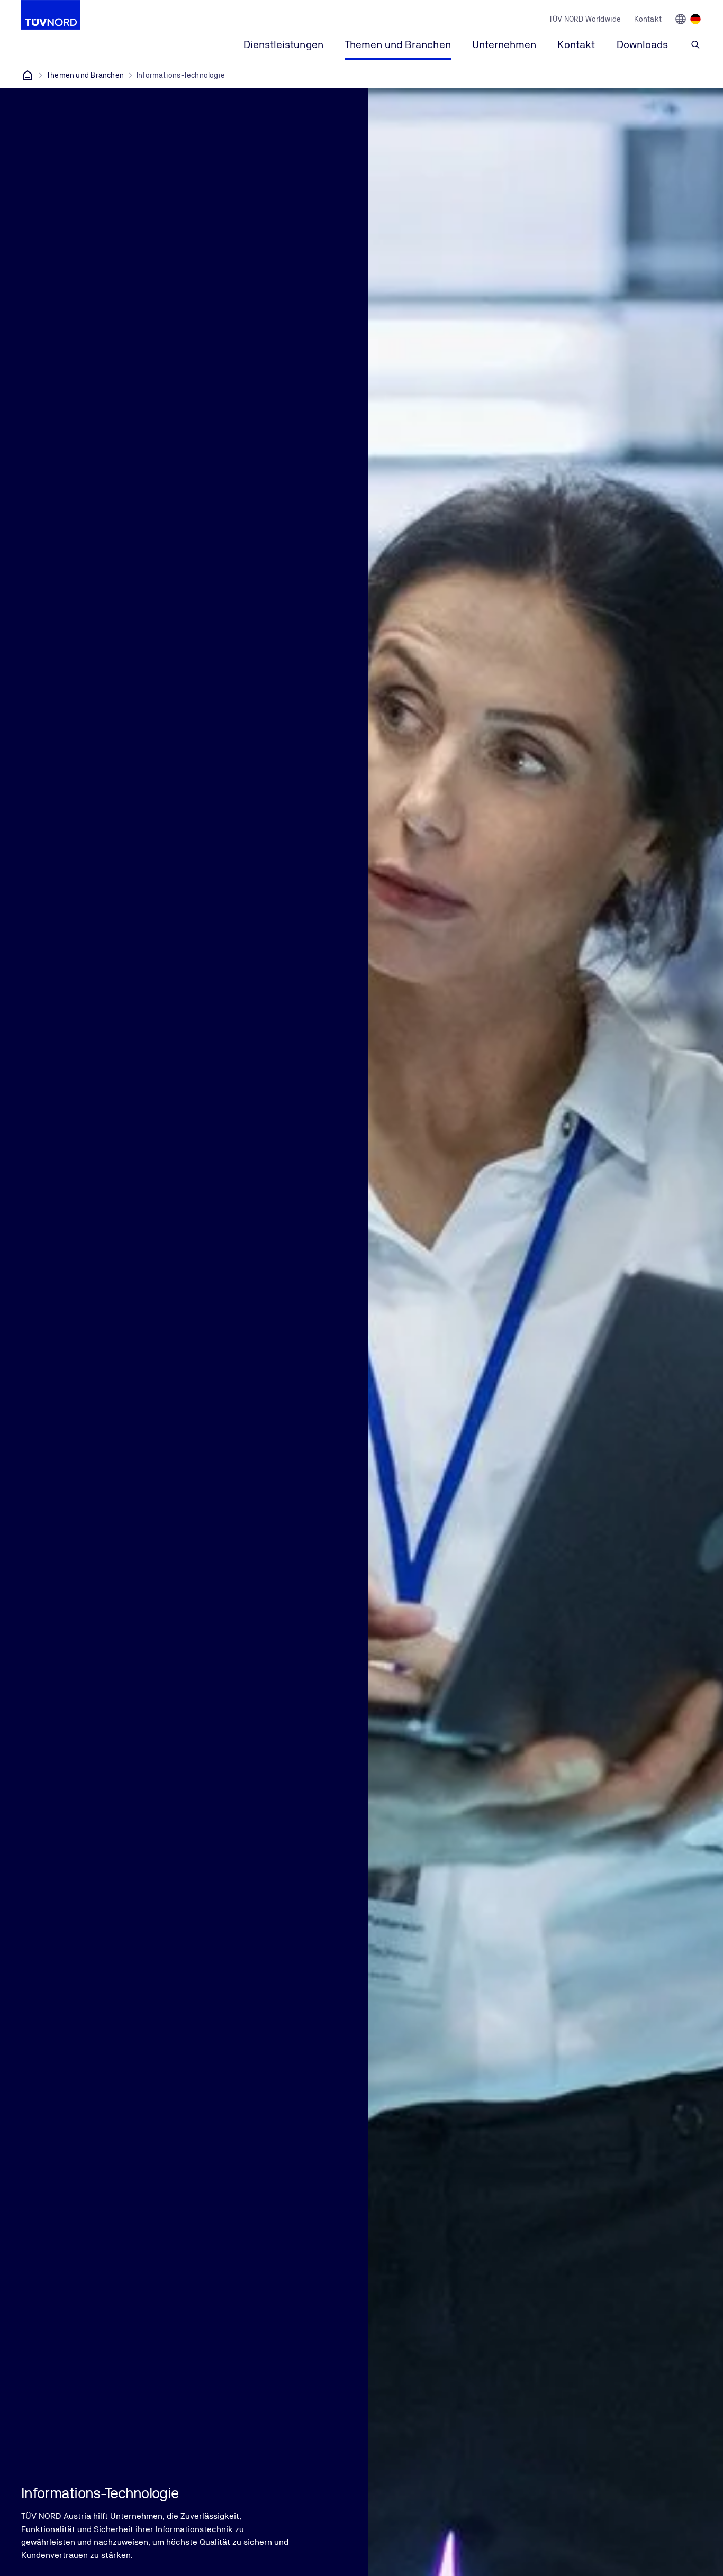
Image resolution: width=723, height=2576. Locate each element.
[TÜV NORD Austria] (28, 75)
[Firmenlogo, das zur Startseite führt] (51, 15)
